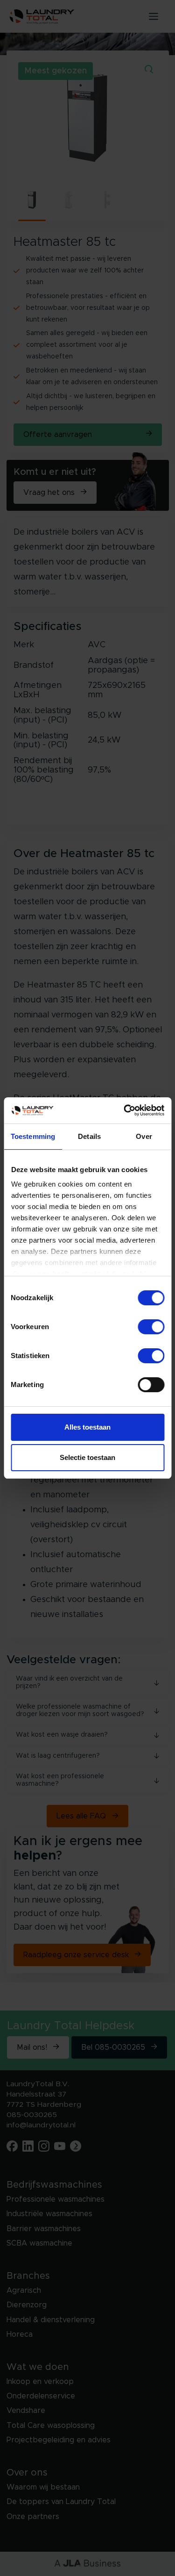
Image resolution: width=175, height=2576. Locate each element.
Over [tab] (144, 1136)
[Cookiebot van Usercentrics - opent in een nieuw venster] (125, 1110)
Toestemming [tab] (33, 1136)
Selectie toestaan (87, 1457)
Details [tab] (89, 1136)
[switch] (151, 1327)
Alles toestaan (87, 1427)
